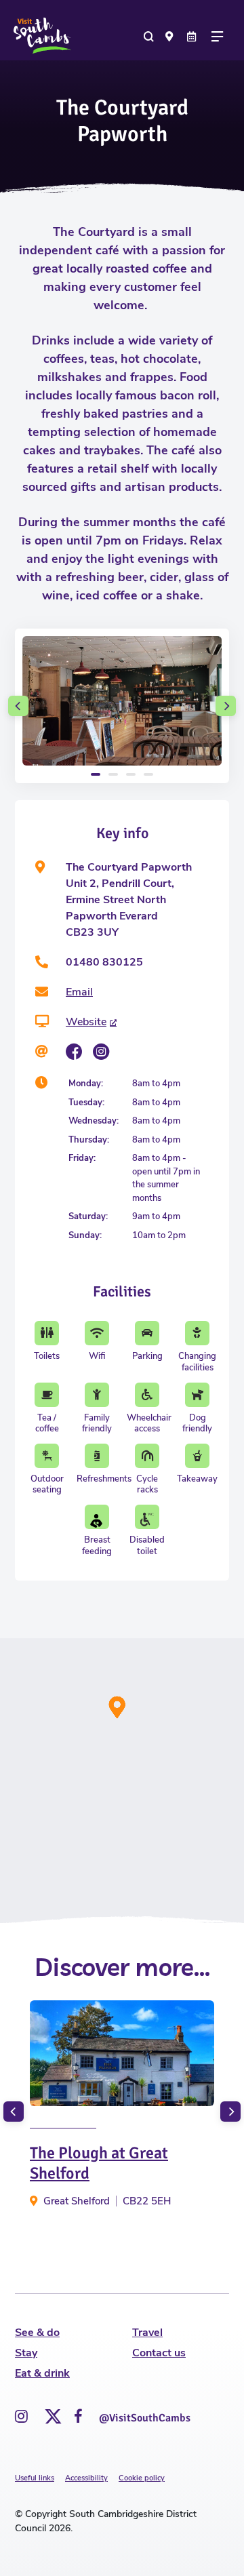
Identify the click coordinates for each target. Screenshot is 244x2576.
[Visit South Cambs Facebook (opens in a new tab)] (78, 2417)
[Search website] (150, 36)
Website (86, 1022)
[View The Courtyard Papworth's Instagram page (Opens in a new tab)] (101, 1052)
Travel (147, 2333)
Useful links (35, 2478)
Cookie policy (142, 2478)
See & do (37, 2333)
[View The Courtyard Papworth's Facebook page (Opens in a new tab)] (74, 1052)
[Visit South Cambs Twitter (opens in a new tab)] (51, 2413)
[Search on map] (171, 36)
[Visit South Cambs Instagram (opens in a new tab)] (21, 2417)
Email (79, 992)
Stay (26, 2353)
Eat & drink (42, 2373)
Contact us (159, 2353)
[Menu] (221, 36)
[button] (18, 706)
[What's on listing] (193, 36)
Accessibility (86, 2478)
